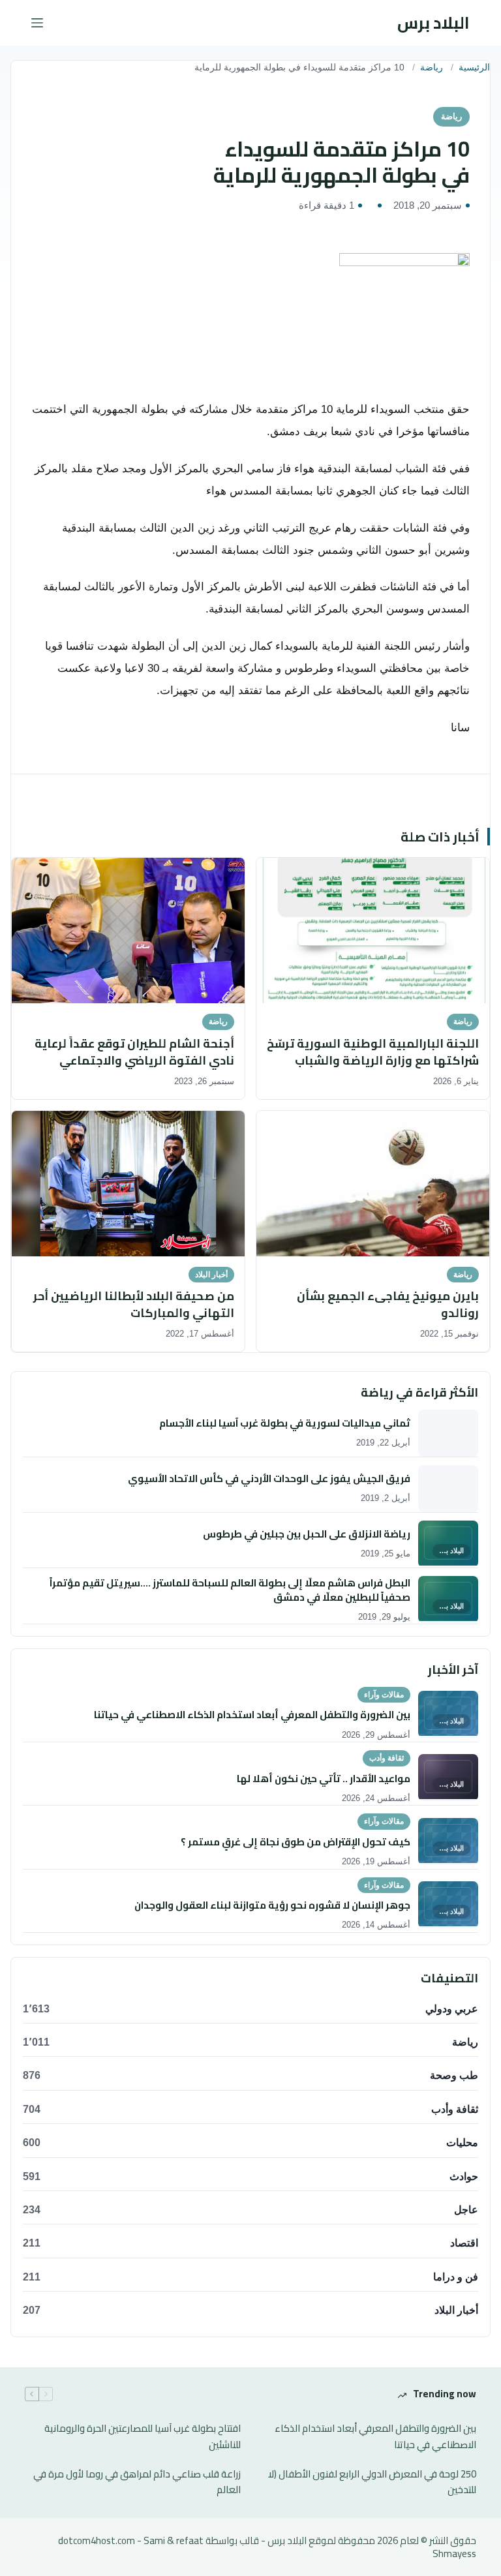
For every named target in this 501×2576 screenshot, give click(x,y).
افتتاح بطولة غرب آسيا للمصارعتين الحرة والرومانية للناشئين (143, 2437)
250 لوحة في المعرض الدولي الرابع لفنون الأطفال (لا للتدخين (372, 2483)
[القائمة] (37, 23)
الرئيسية (474, 68)
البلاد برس (433, 23)
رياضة (432, 68)
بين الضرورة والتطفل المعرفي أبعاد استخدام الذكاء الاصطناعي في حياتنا (375, 2437)
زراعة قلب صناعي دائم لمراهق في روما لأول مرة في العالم (137, 2483)
